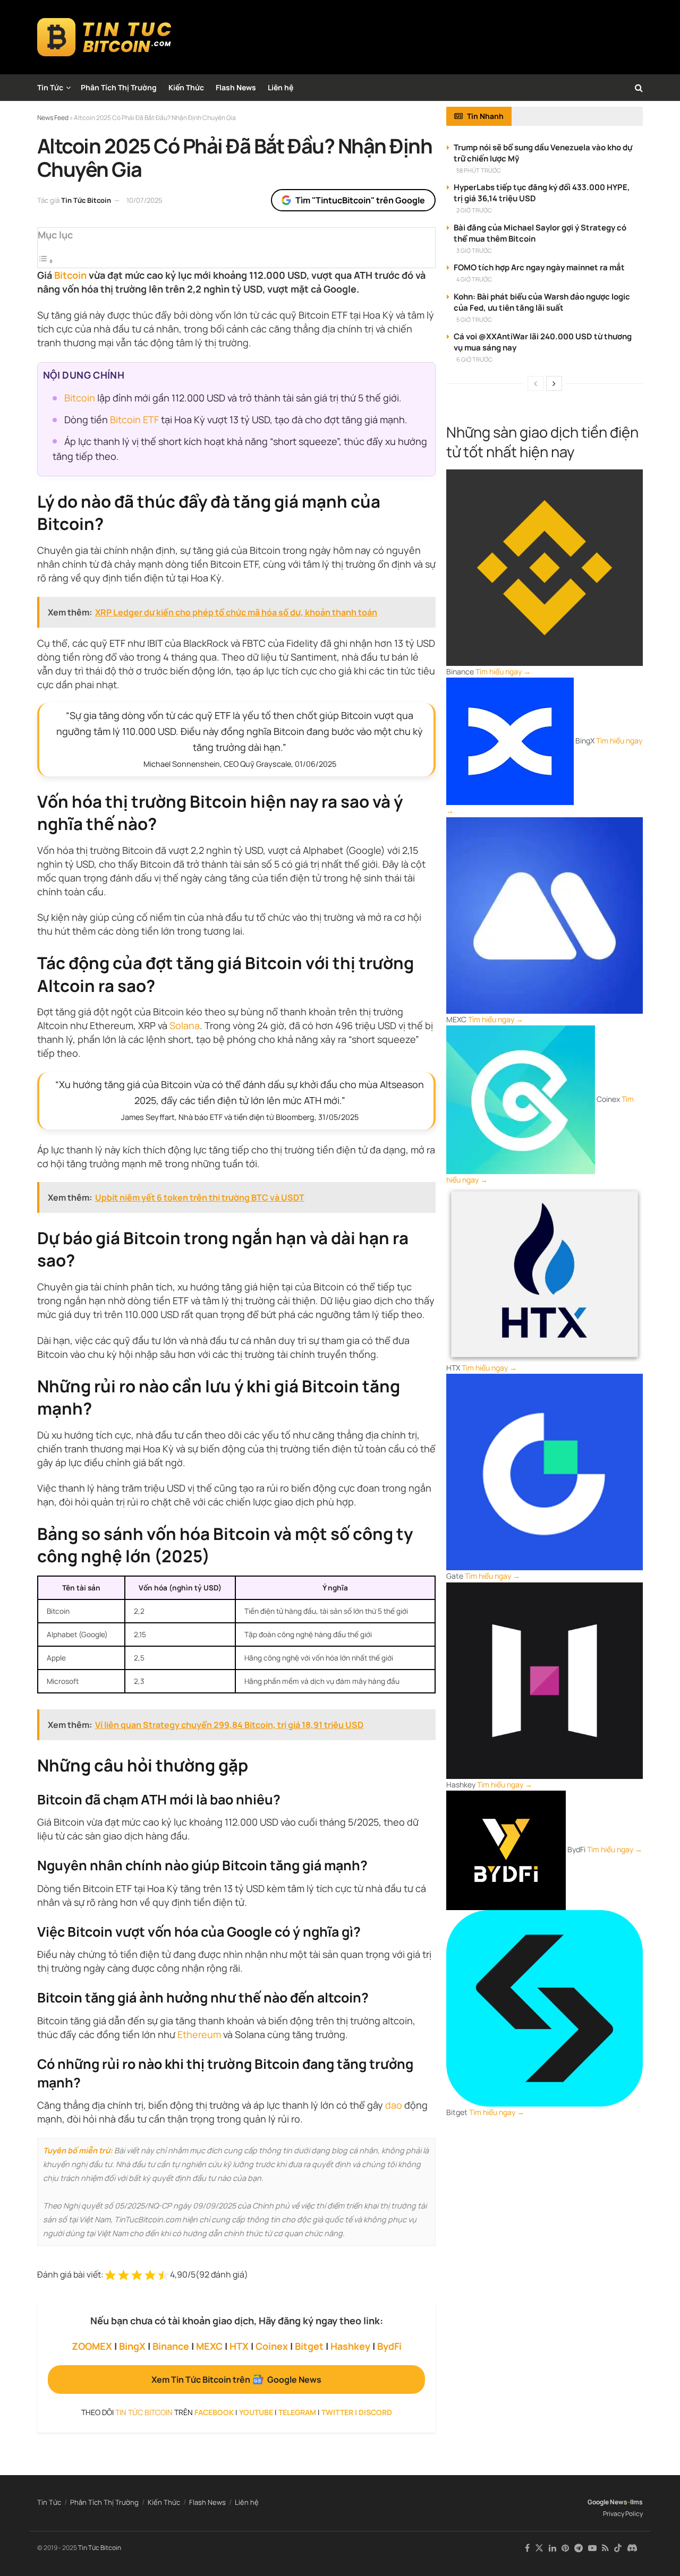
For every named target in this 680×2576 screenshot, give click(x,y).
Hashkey (350, 2346)
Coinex (272, 2346)
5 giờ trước (474, 319)
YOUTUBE (256, 2412)
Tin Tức (50, 87)
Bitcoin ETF (134, 420)
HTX (239, 2346)
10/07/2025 (144, 200)
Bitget (309, 2346)
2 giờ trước (474, 210)
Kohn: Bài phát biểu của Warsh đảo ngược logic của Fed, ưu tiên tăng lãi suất (542, 302)
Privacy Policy (623, 2514)
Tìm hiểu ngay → (503, 671)
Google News (607, 2502)
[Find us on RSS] (605, 2548)
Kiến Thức (186, 87)
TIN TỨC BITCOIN (144, 2412)
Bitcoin (70, 275)
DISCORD (375, 2412)
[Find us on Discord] (632, 2548)
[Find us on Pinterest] (565, 2548)
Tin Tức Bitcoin (86, 200)
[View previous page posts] (535, 383)
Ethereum (199, 2034)
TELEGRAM (297, 2412)
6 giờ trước (474, 359)
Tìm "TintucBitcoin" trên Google (360, 200)
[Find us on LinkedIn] (552, 2548)
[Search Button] (639, 88)
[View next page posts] (554, 383)
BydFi (389, 2346)
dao (394, 2105)
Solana (185, 1025)
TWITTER (337, 2412)
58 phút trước (479, 170)
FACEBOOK (214, 2412)
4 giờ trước (474, 279)
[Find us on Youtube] (592, 2548)
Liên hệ (280, 87)
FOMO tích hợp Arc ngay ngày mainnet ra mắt (539, 267)
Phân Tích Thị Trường (119, 87)
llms (636, 2502)
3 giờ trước (474, 250)
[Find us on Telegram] (579, 2548)
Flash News (236, 87)
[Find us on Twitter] (539, 2548)
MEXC (209, 2346)
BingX (132, 2346)
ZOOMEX (92, 2346)
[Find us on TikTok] (618, 2548)
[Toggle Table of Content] (46, 261)
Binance (171, 2346)
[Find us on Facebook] (527, 2548)
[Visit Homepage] (104, 37)
